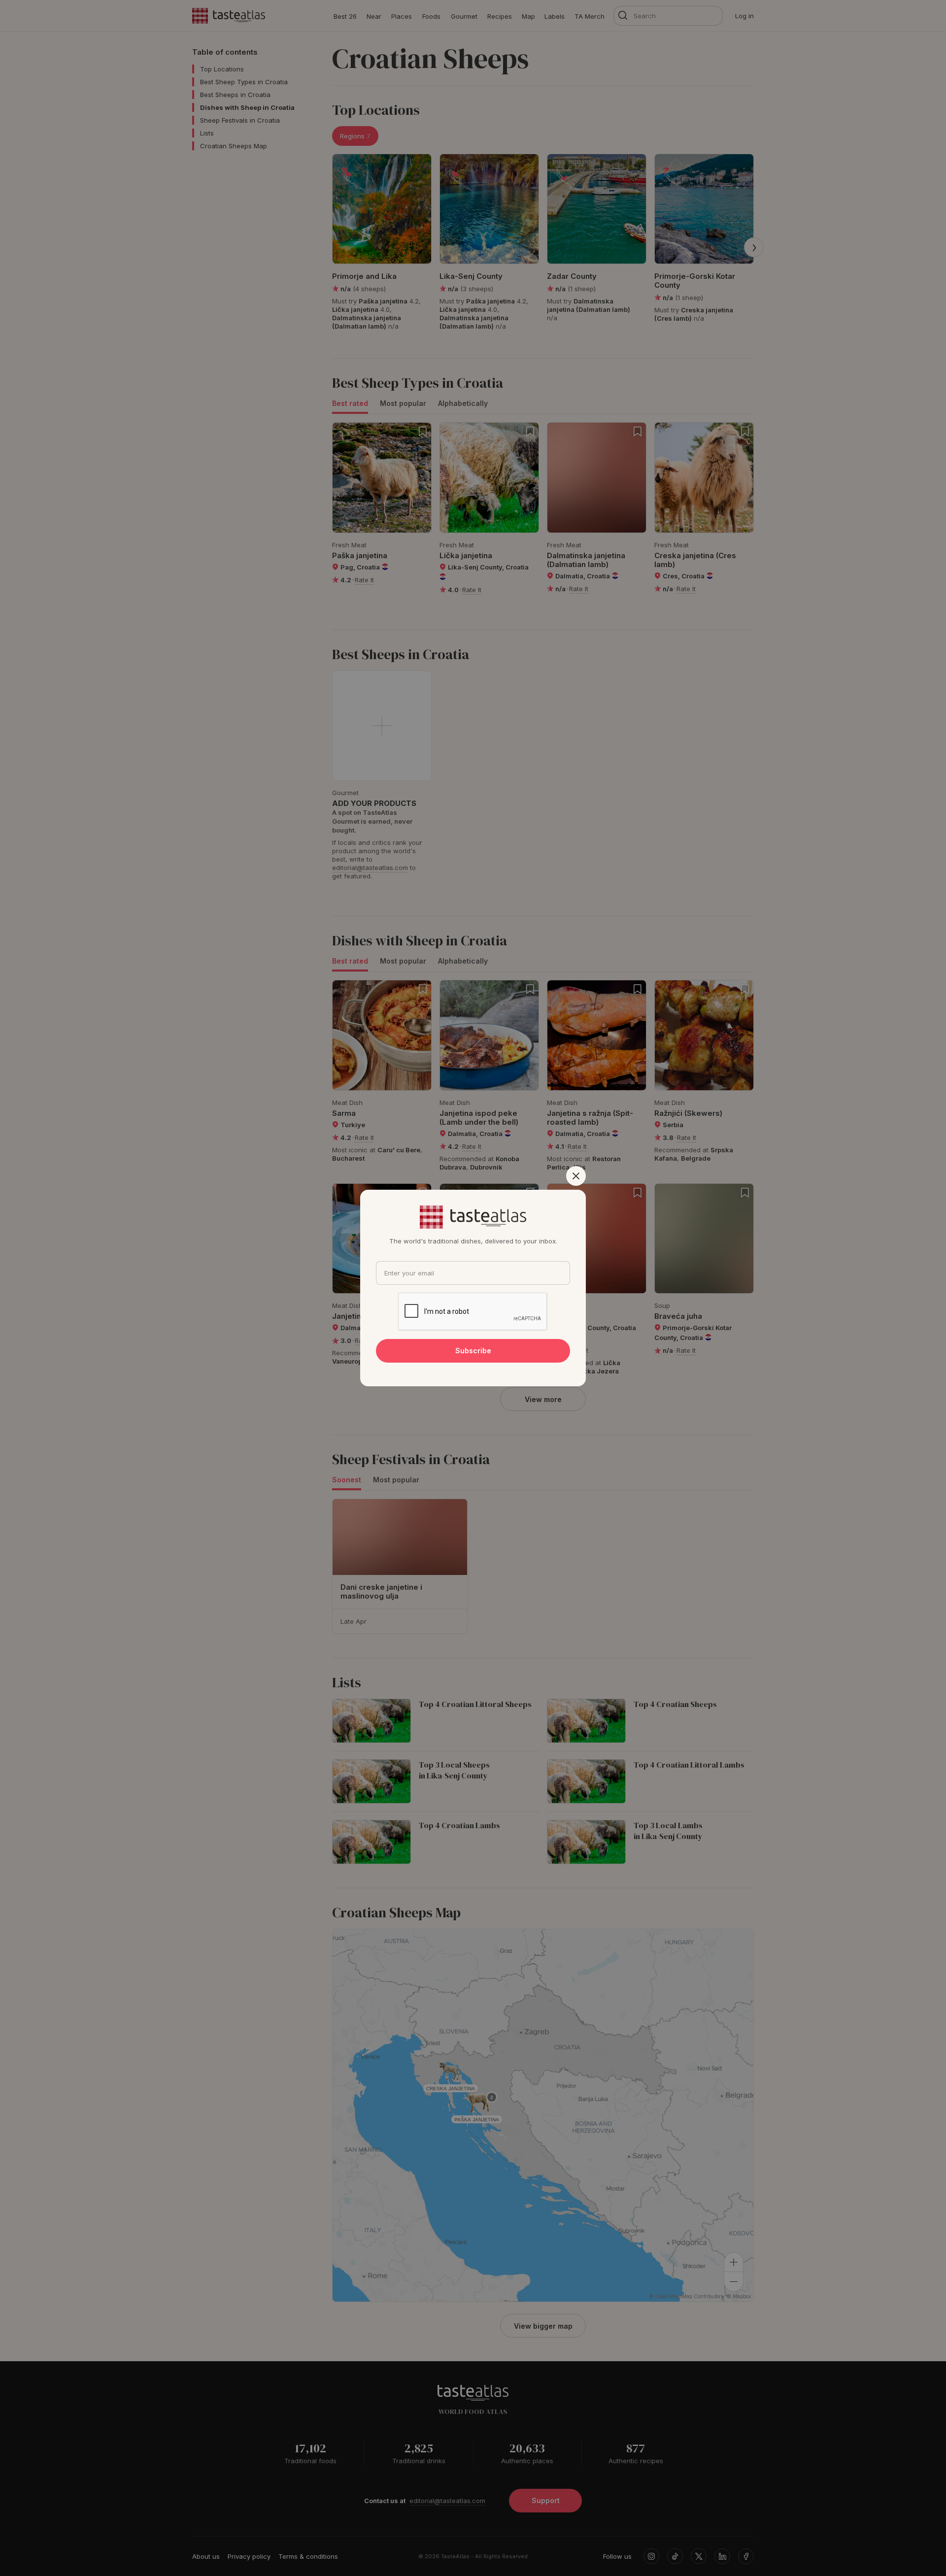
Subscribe (473, 1351)
